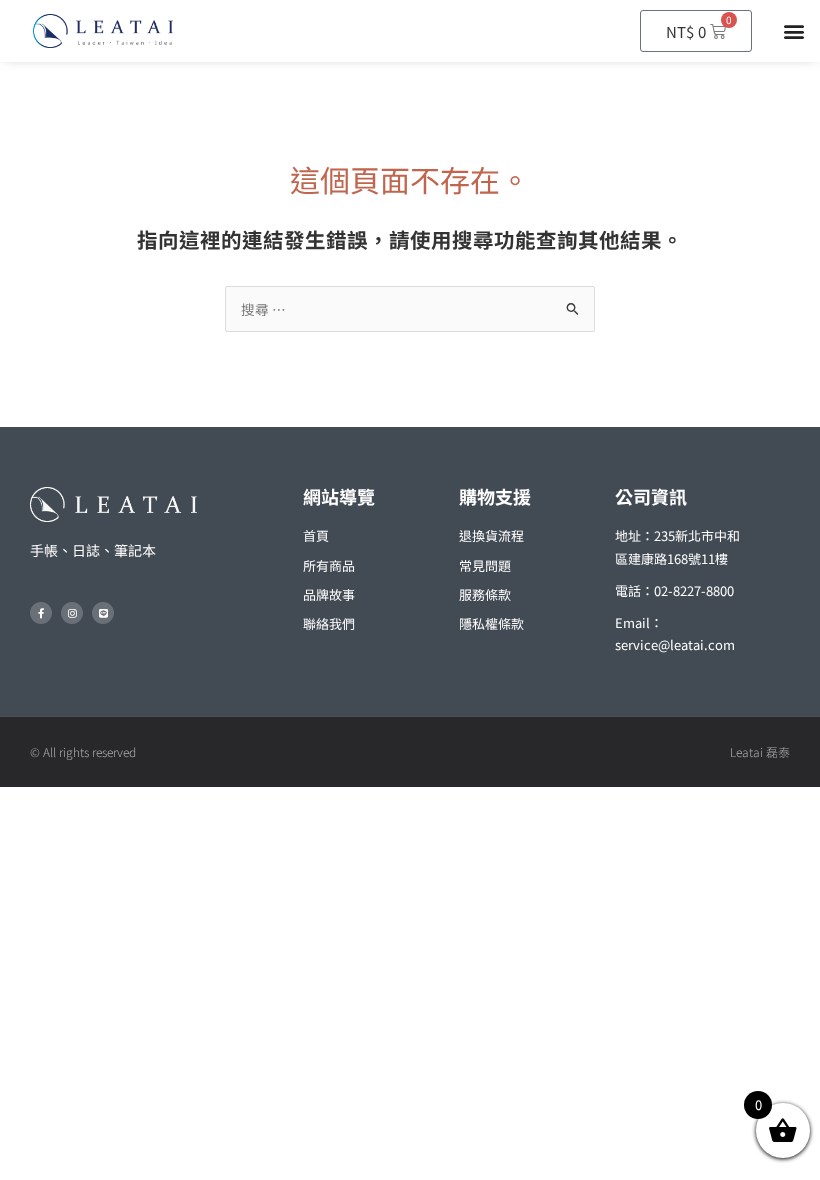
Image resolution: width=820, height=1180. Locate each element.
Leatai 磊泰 (760, 751)
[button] (793, 31)
